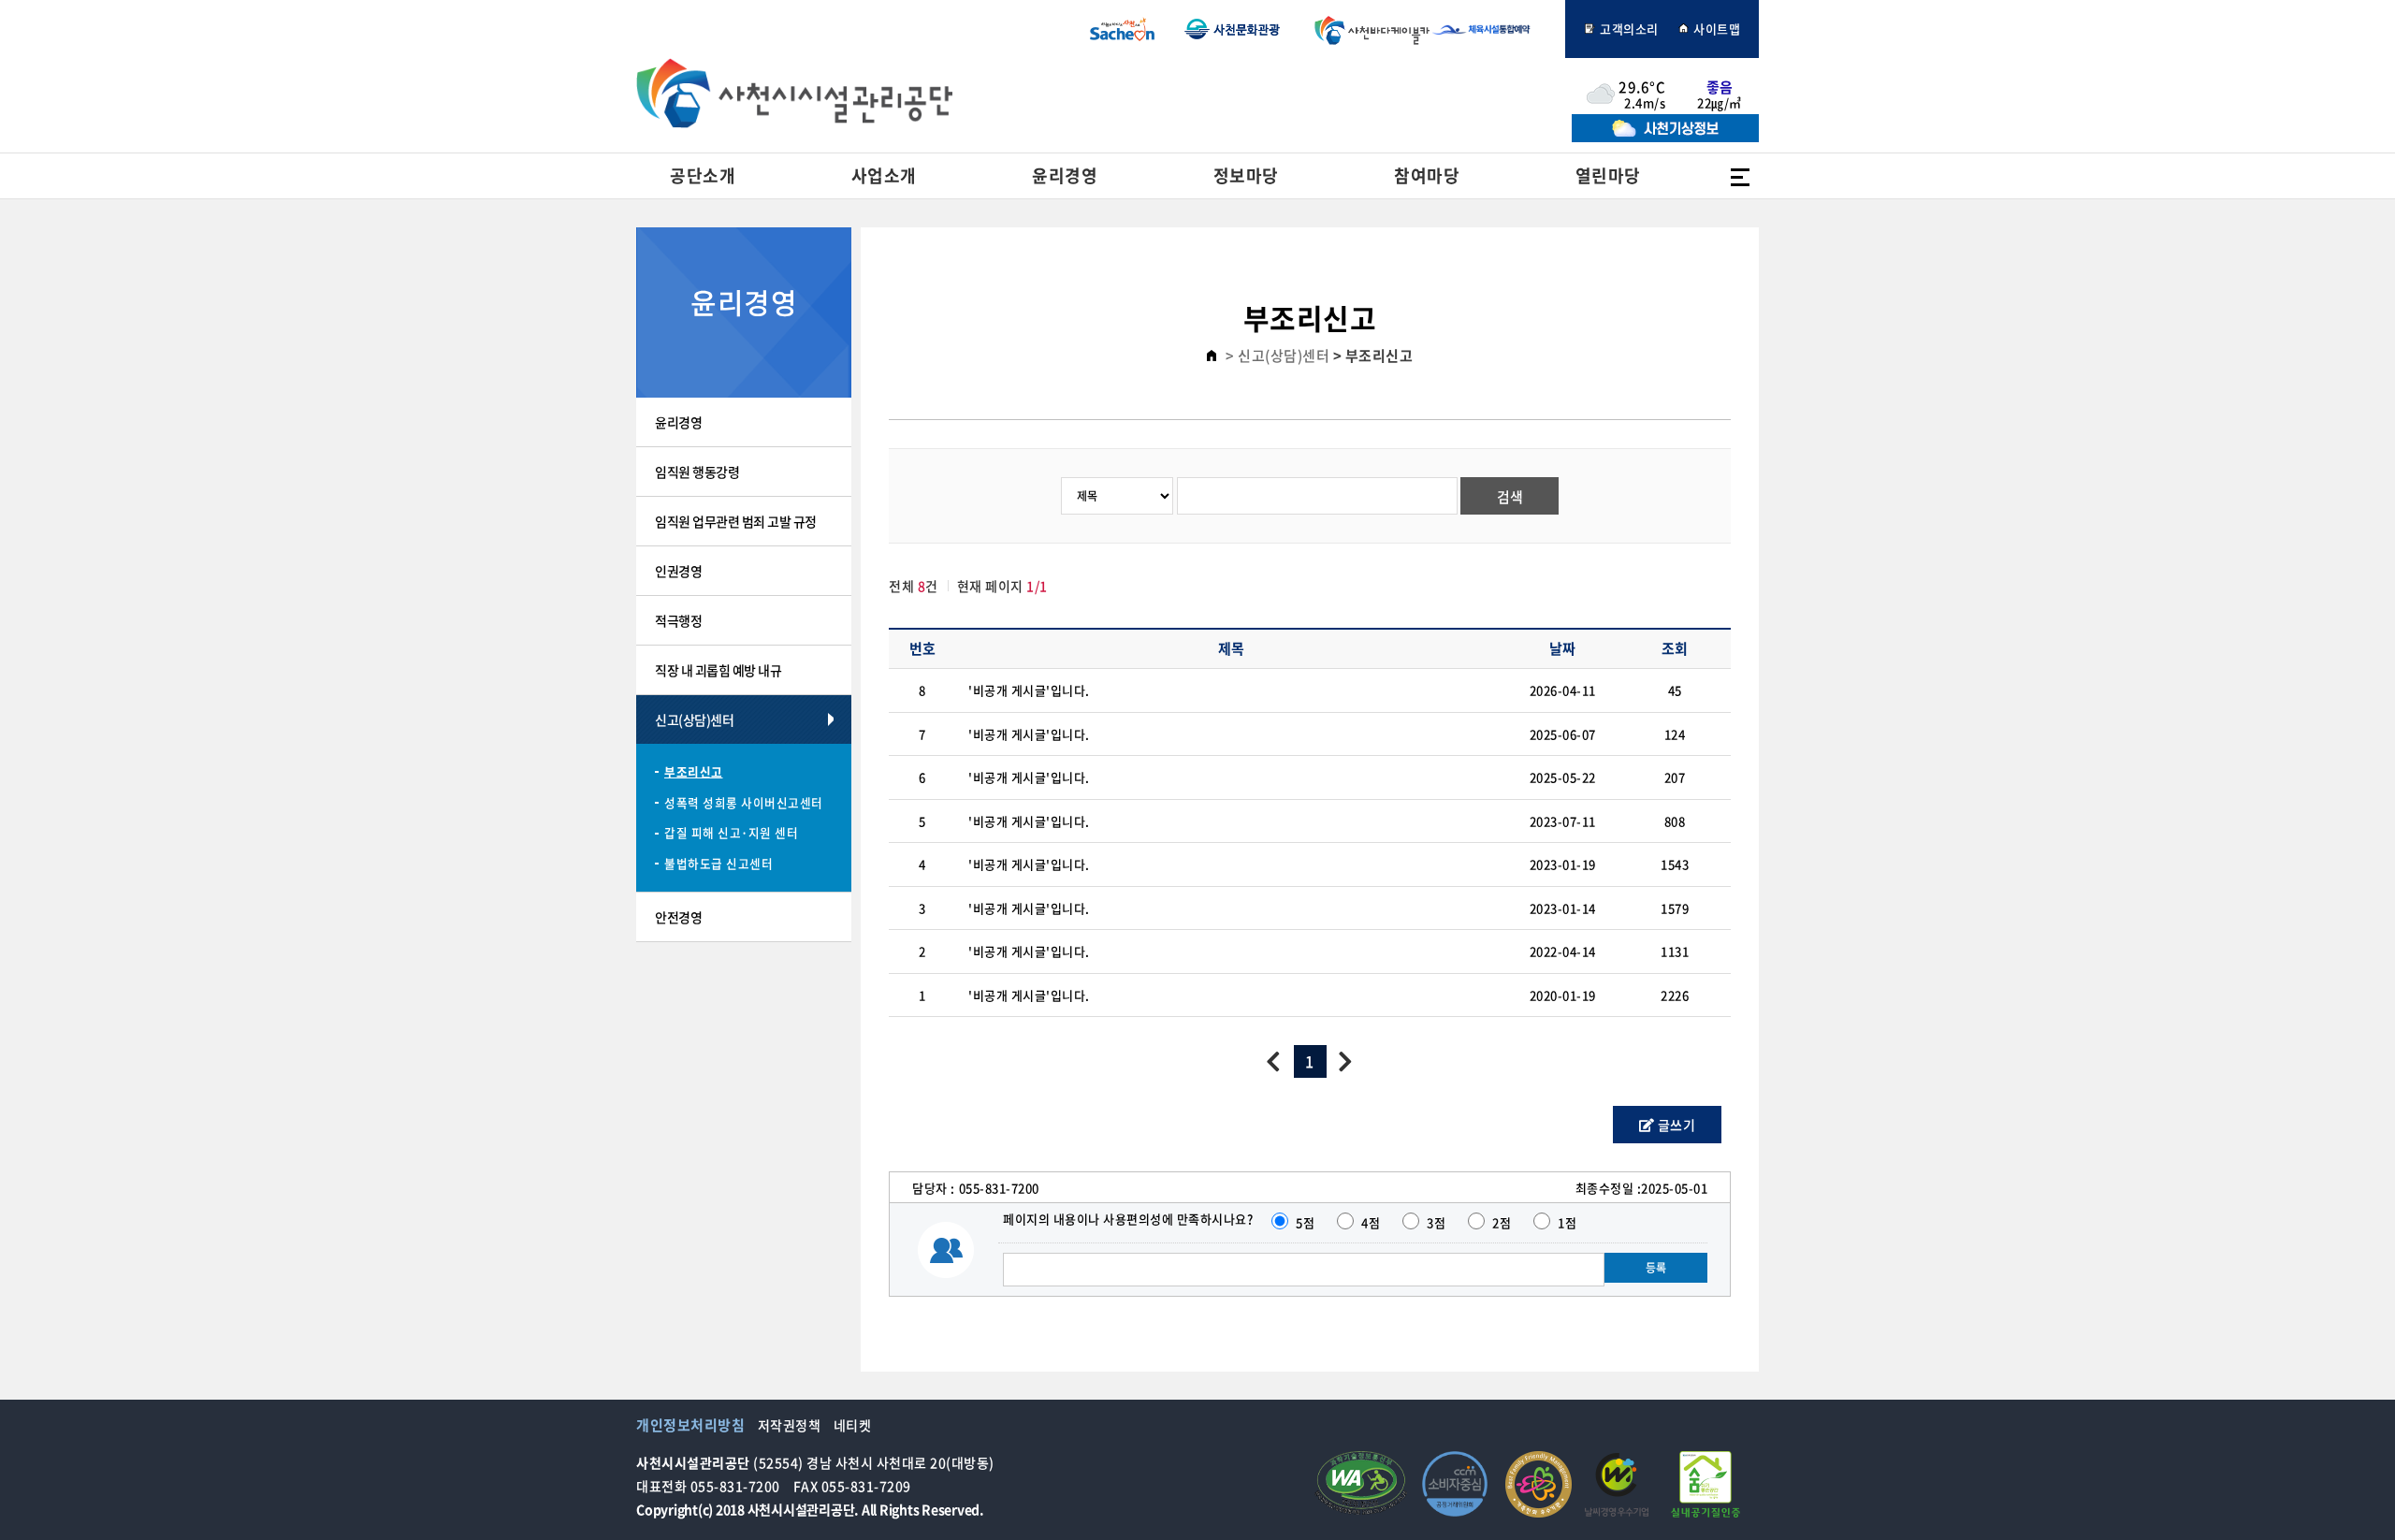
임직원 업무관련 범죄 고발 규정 (736, 521)
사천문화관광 (1232, 29)
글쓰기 (1675, 1125)
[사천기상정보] (1665, 137)
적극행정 (678, 620)
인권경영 (678, 571)
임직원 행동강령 (697, 472)
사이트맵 (1716, 29)
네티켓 (853, 1425)
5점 (1305, 1222)
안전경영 (678, 917)
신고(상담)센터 (694, 719)
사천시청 (1122, 29)
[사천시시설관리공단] (794, 93)
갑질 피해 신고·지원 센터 (731, 832)
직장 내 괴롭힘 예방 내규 (718, 670)
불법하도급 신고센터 (718, 863)
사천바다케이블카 (1368, 29)
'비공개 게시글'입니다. (1029, 690)
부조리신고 (694, 771)
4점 (1371, 1222)
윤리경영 (678, 422)
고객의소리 (1628, 29)
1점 (1567, 1222)
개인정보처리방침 (690, 1425)
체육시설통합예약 (1491, 29)
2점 (1502, 1222)
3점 (1436, 1222)
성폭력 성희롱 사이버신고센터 (744, 802)
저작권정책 (790, 1425)
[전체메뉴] (1740, 176)
